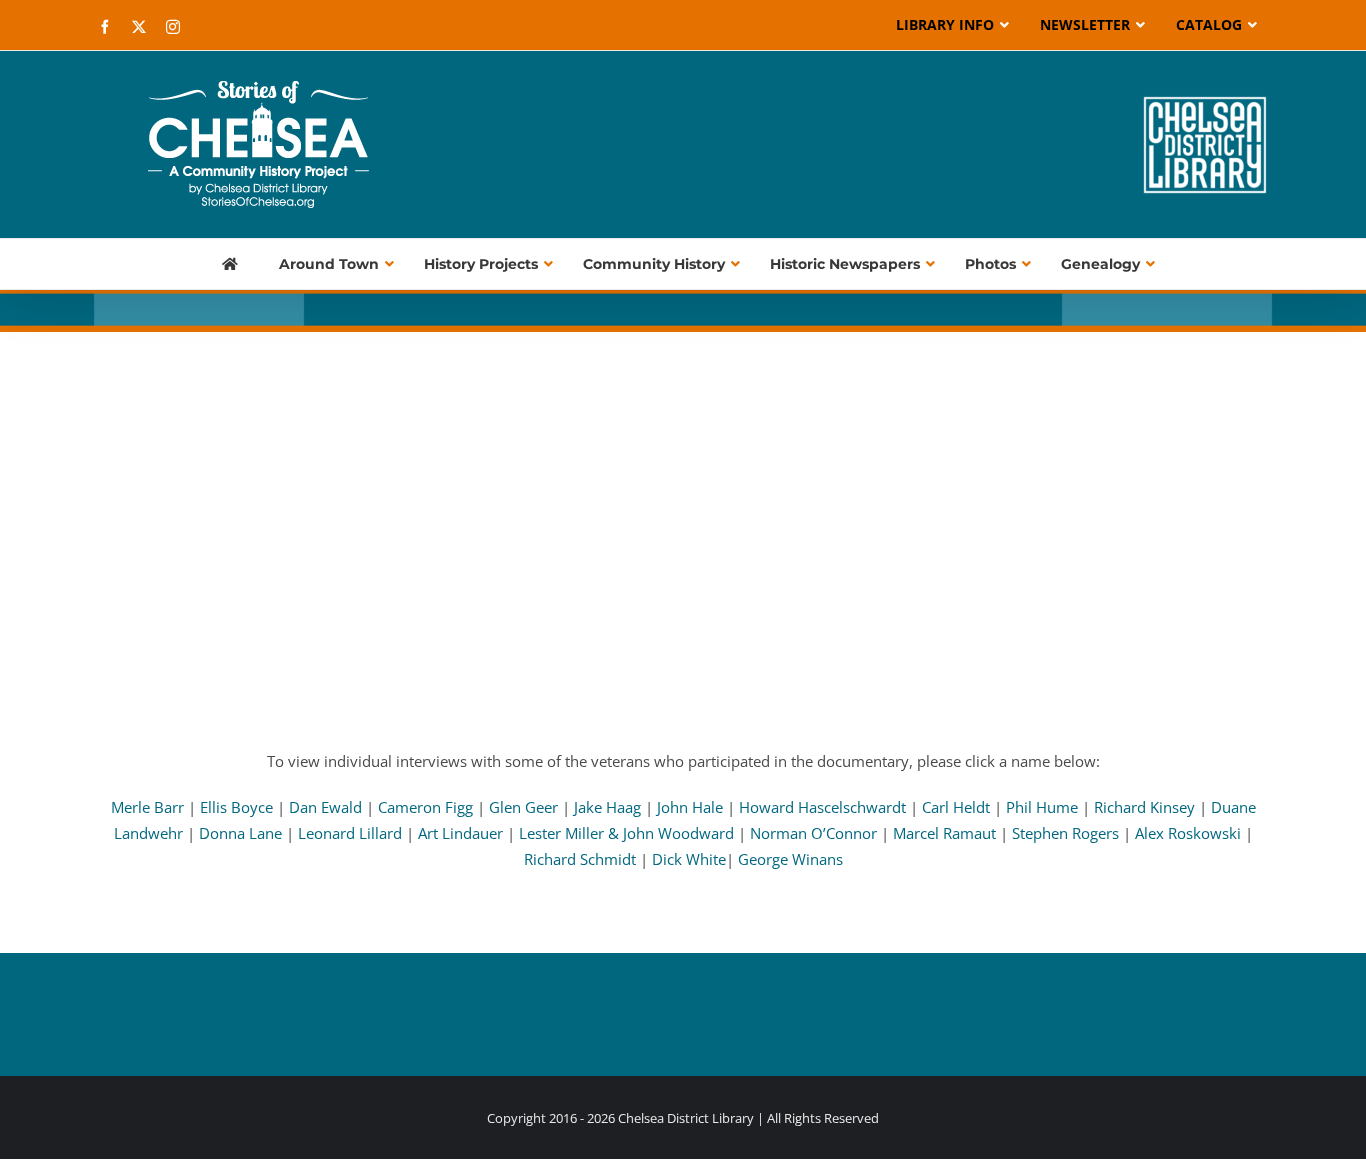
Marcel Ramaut (946, 833)
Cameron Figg (427, 807)
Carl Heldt (956, 807)
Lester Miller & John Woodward (628, 833)
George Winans (790, 859)
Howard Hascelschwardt (822, 807)
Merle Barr (147, 807)
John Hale (692, 807)
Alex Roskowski (1188, 833)
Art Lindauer (462, 833)
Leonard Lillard (352, 833)
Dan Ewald (327, 807)
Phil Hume (1042, 807)
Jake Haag (607, 807)
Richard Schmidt (580, 859)
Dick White (689, 859)
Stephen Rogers (1065, 833)
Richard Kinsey (1146, 807)
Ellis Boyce (236, 807)
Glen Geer (523, 807)
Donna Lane (240, 833)
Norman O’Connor (815, 833)
